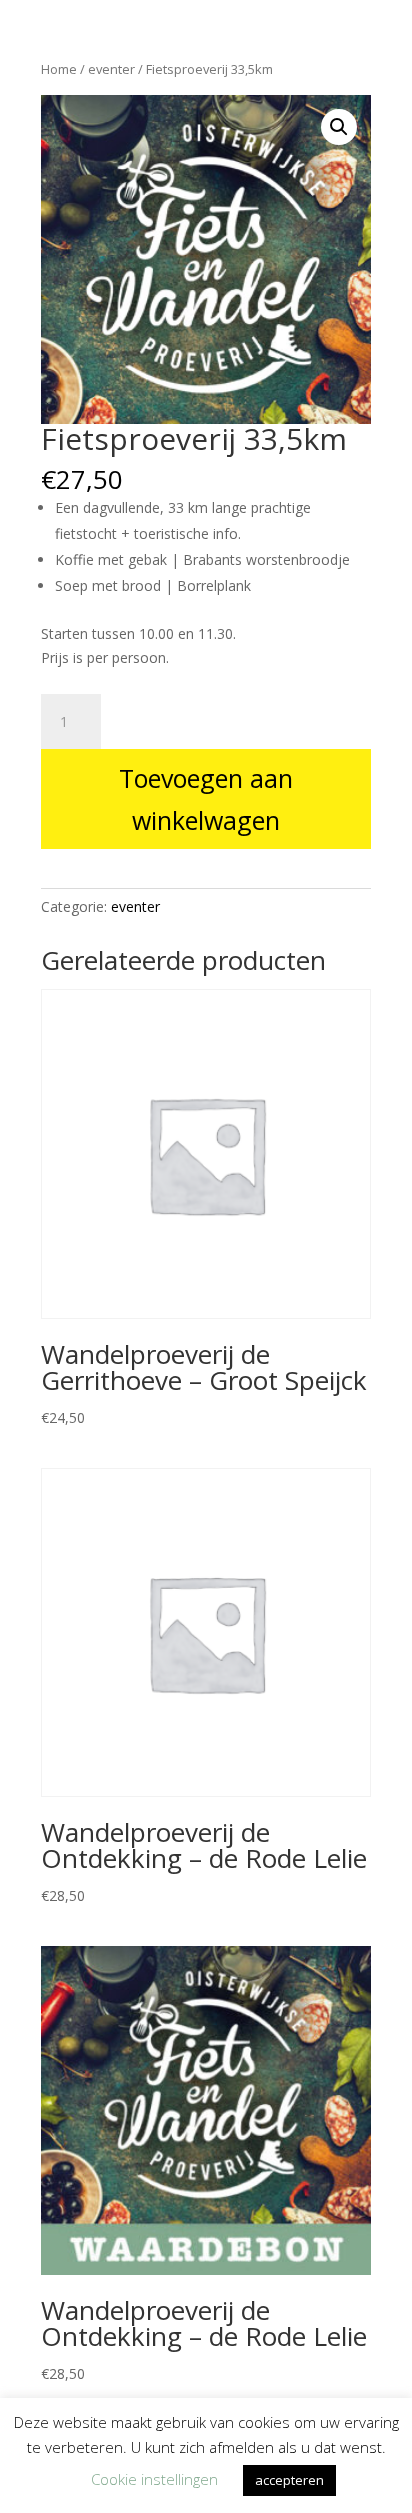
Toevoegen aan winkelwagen (206, 799)
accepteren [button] (289, 2480)
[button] (339, 127)
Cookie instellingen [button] (154, 2479)
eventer (135, 906)
